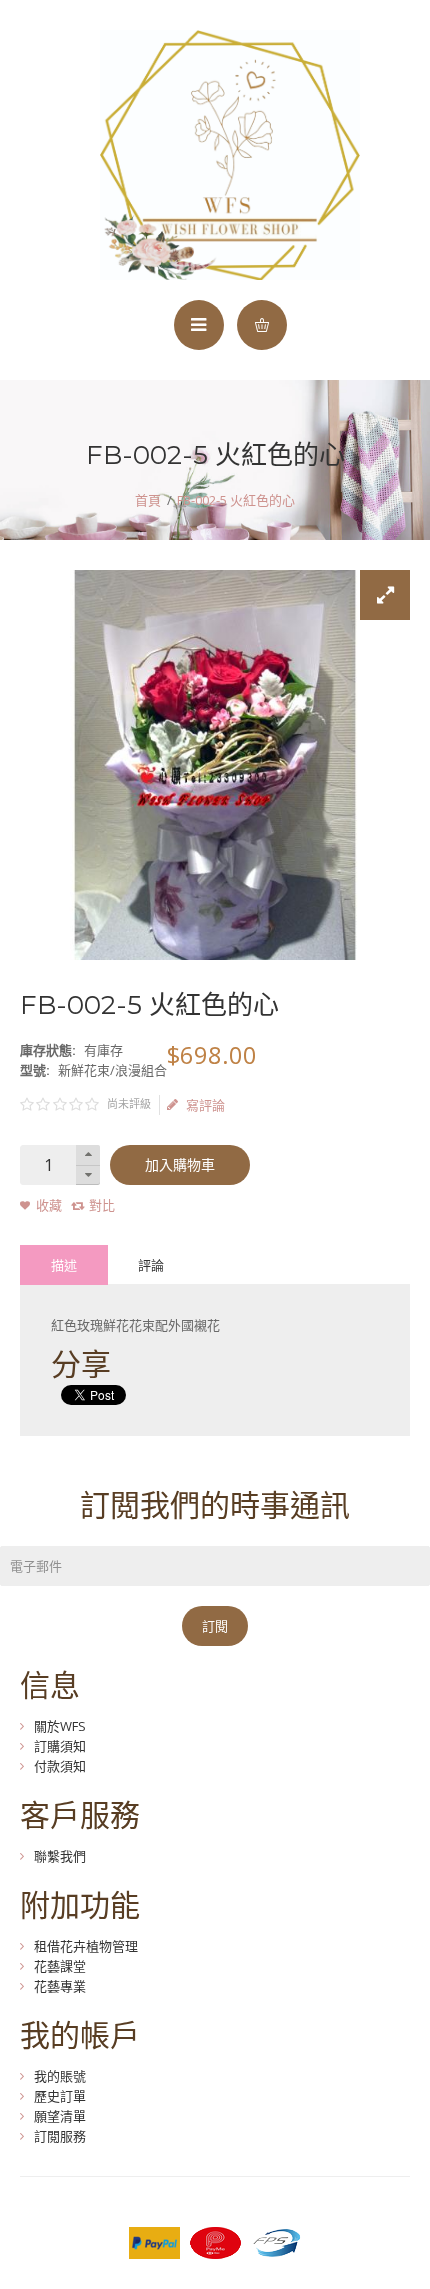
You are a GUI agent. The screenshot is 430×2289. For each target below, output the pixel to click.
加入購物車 (180, 1165)
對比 (102, 1205)
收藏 (49, 1205)
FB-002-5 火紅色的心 (236, 500)
